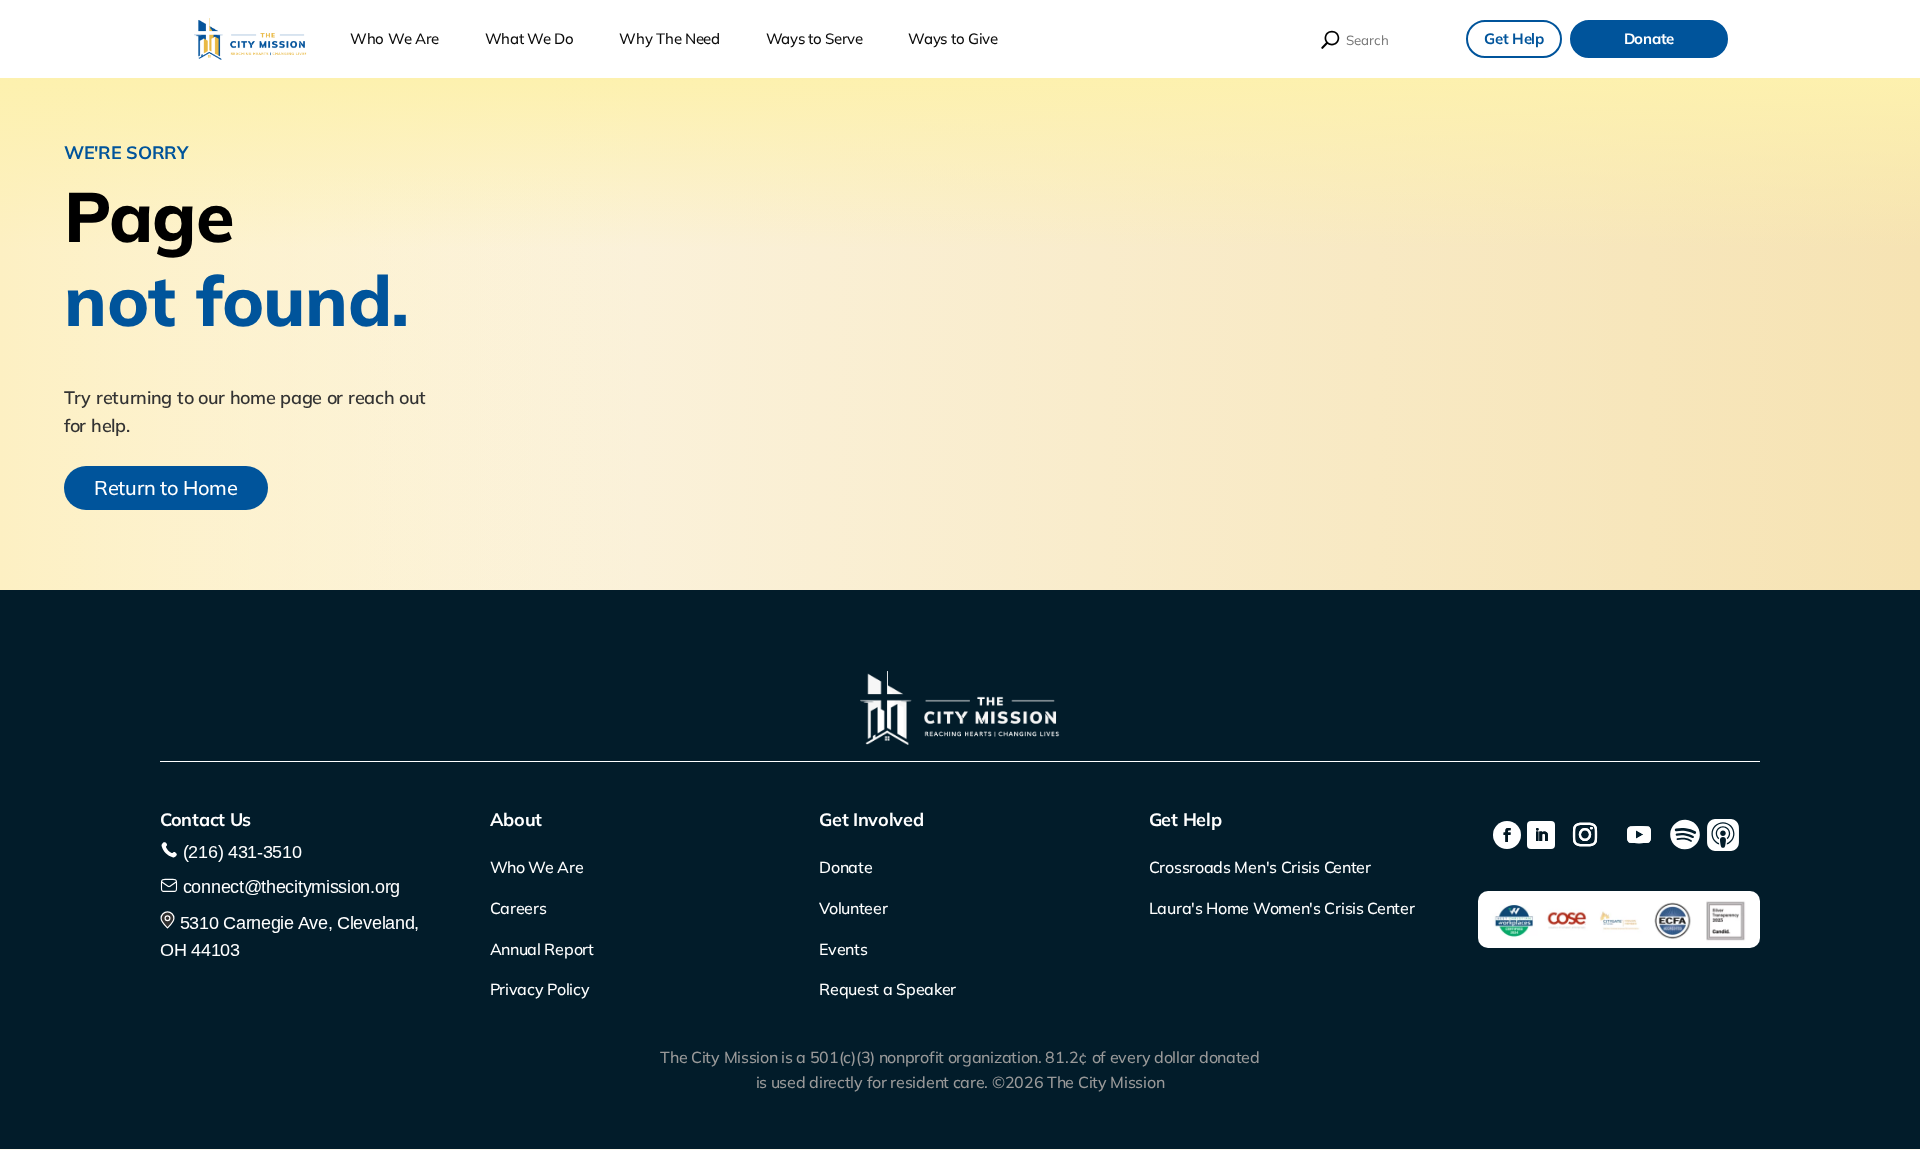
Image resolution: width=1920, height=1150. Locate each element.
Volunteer (853, 908)
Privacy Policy (540, 989)
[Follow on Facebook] (1507, 835)
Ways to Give (952, 39)
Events (843, 949)
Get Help (1514, 38)
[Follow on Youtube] (1639, 835)
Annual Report (542, 949)
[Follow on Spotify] (1685, 835)
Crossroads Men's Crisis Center (1260, 867)
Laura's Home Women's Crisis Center (1282, 908)
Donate (1649, 38)
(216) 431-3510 (240, 852)
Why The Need (669, 39)
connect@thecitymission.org (291, 887)
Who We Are (394, 39)
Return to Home (166, 487)
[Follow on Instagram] (1585, 835)
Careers (518, 908)
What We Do (529, 39)
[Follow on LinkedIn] (1541, 835)
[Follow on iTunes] (1723, 835)
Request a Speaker (887, 989)
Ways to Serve (814, 39)
